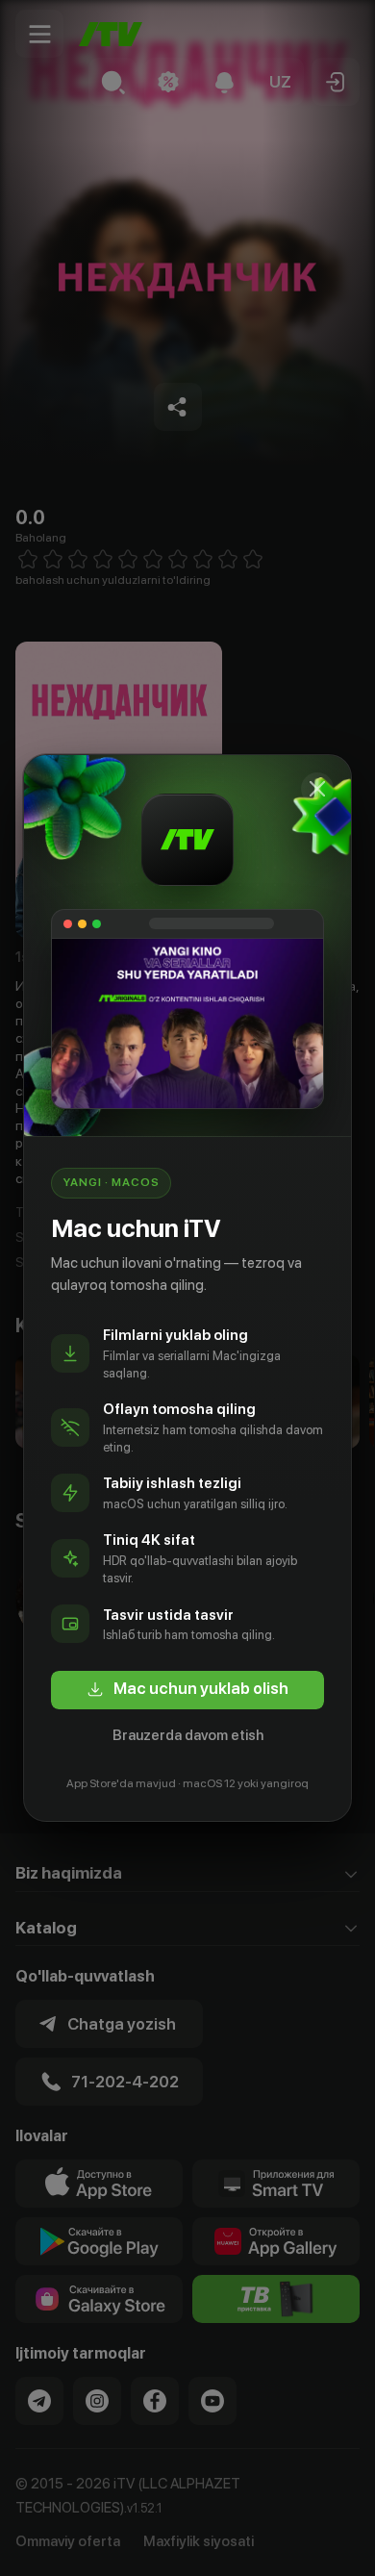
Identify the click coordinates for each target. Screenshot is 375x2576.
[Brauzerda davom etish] (317, 789)
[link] (187, 1690)
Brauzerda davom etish (188, 1735)
